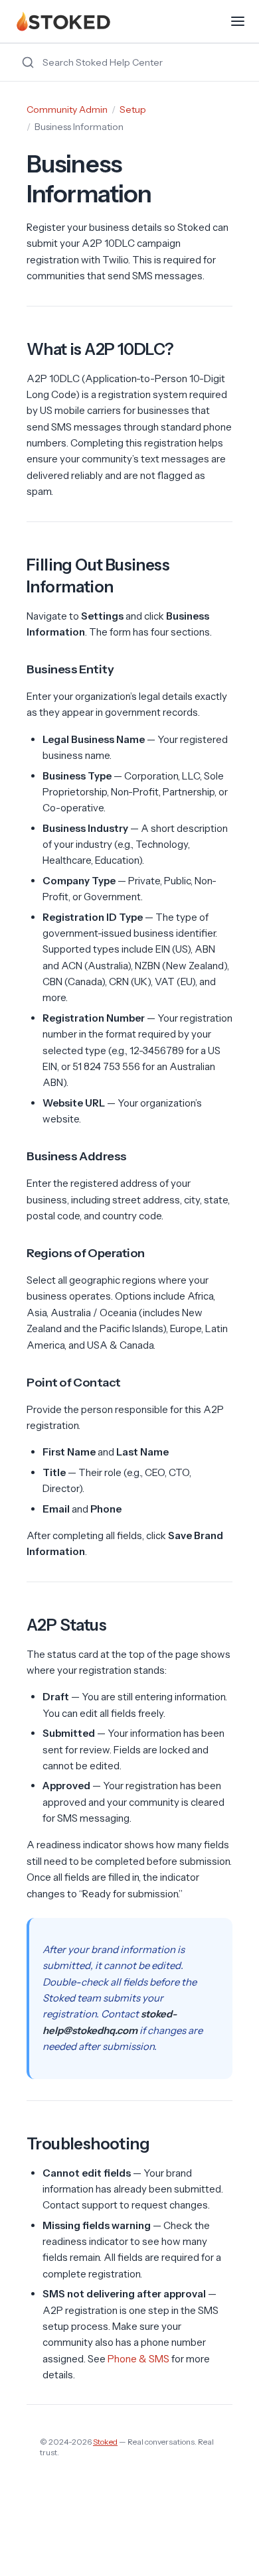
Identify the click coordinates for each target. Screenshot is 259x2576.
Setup (133, 109)
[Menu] (238, 21)
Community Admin (67, 109)
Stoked (105, 2442)
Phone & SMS (138, 2359)
